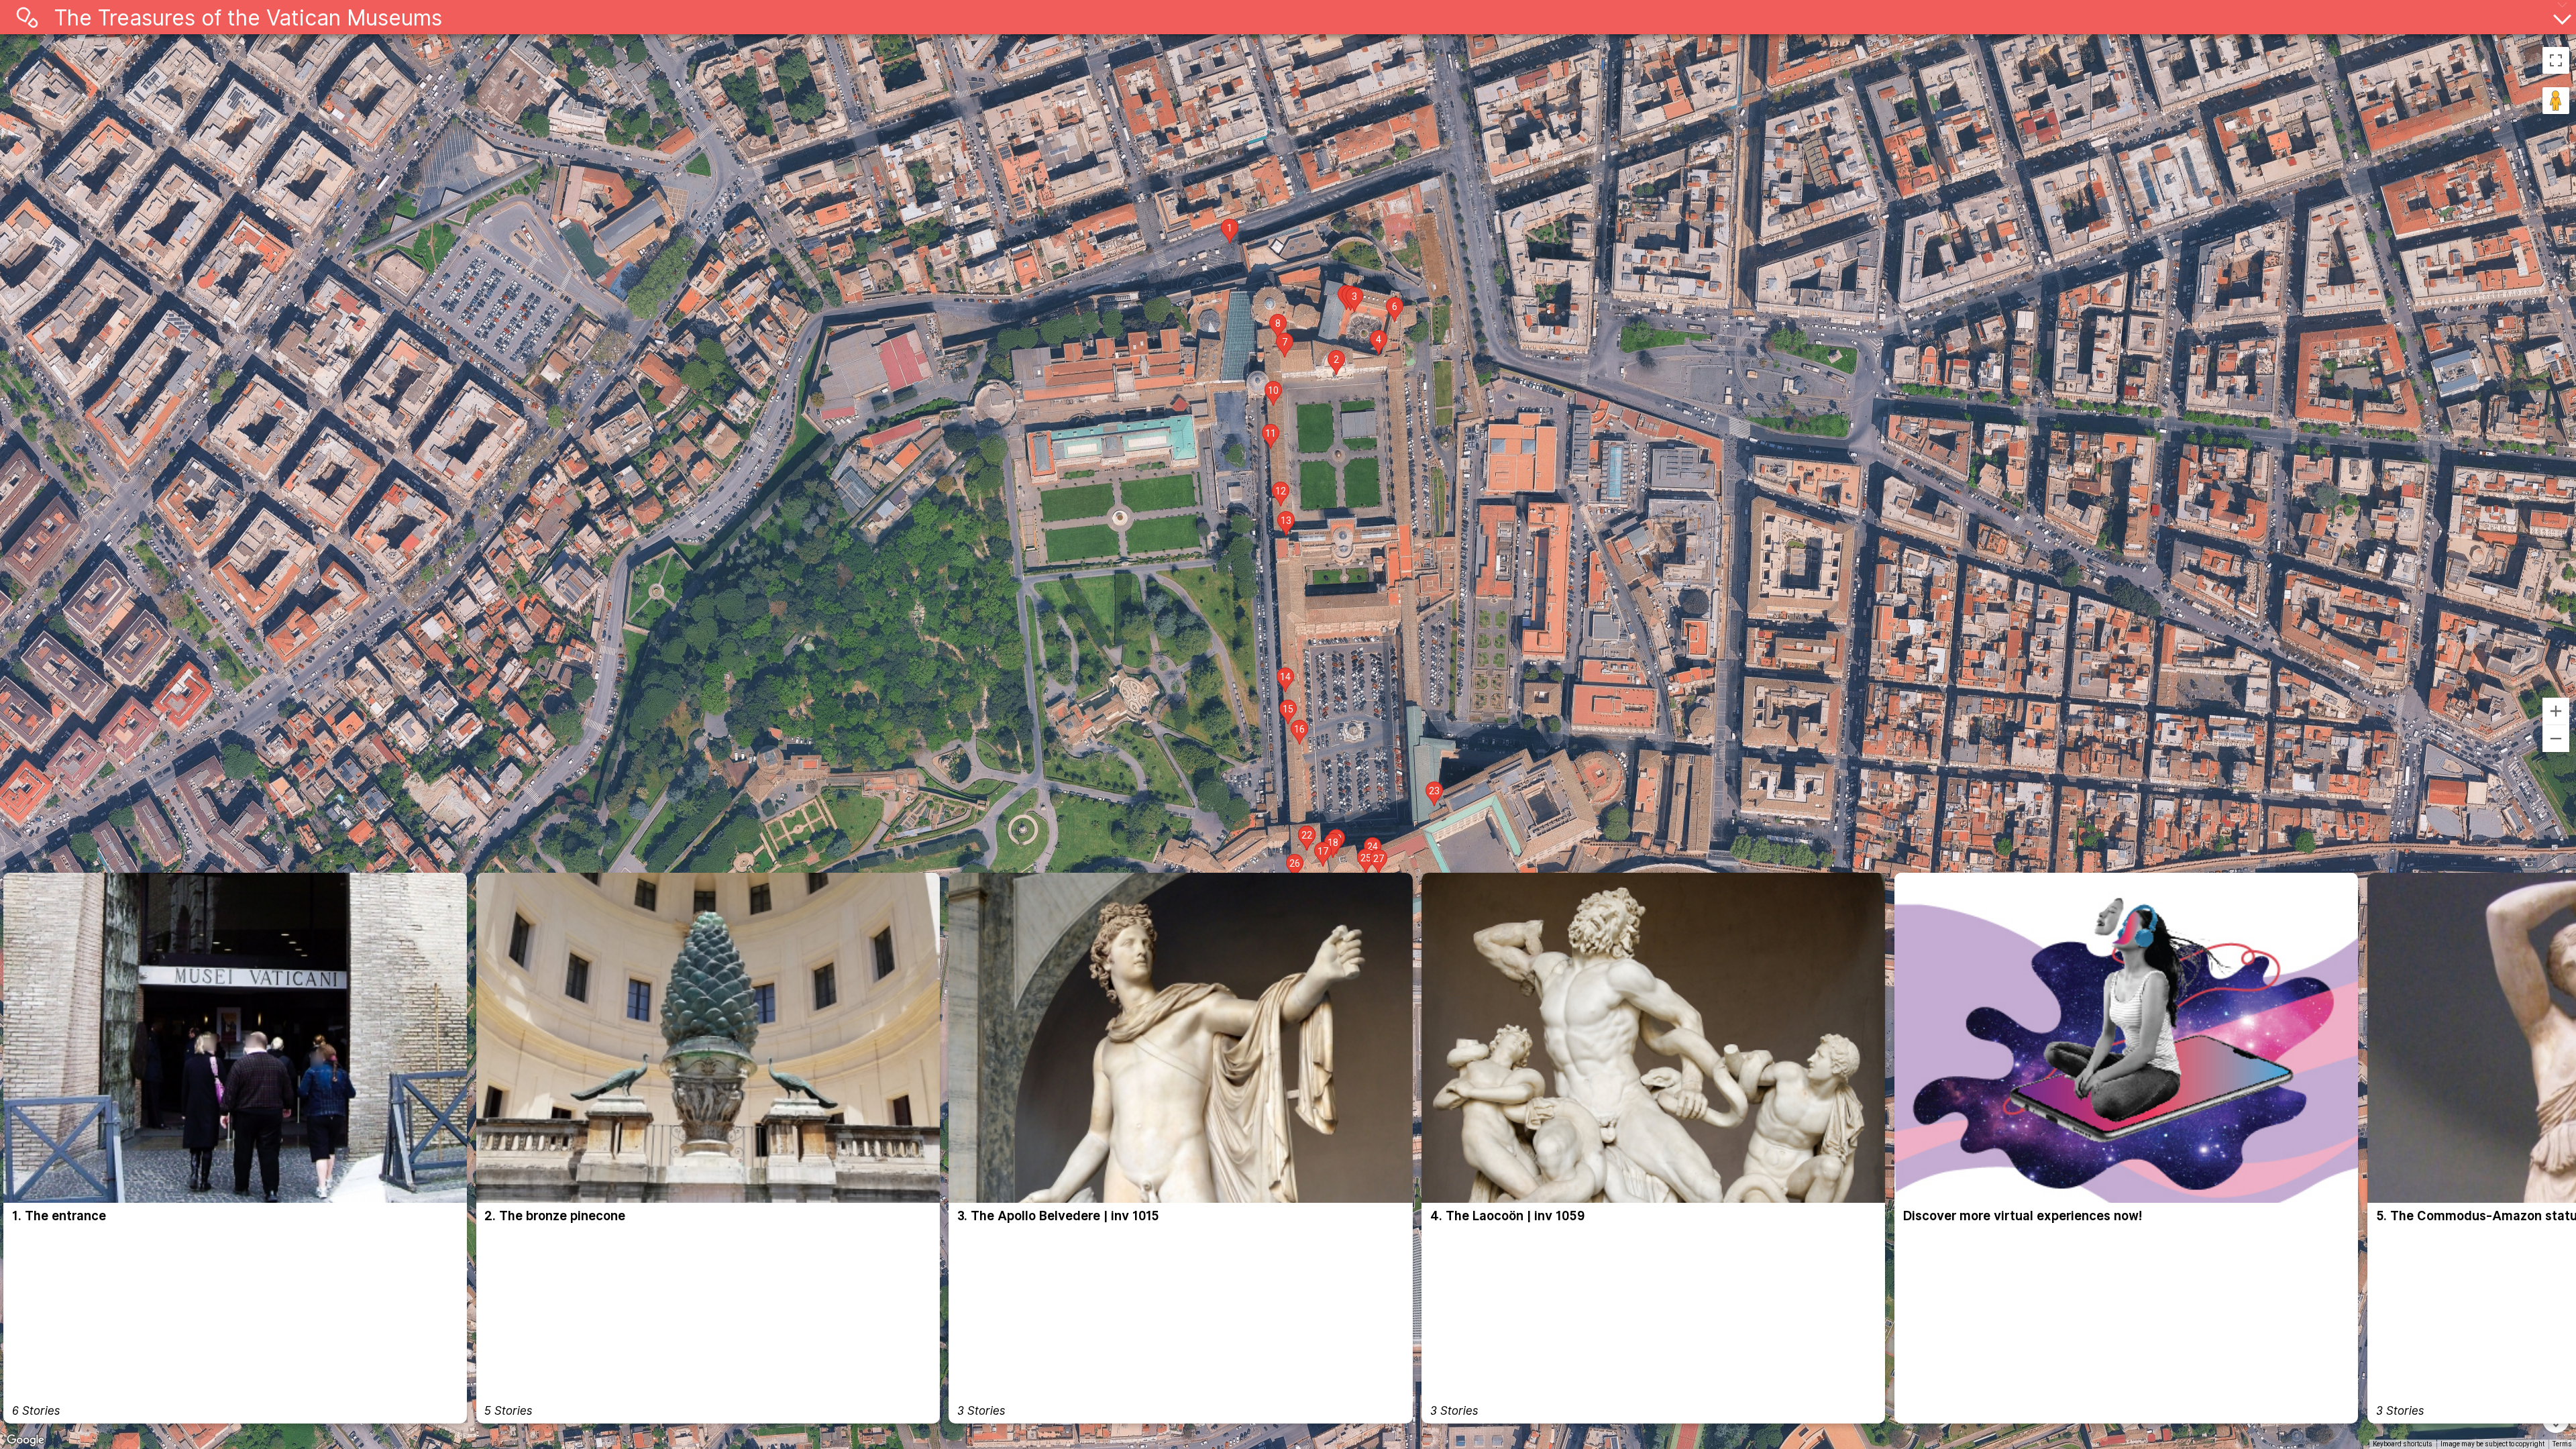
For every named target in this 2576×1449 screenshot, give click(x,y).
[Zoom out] (2556, 739)
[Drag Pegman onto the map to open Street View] (2556, 101)
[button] (1230, 231)
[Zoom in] (2556, 711)
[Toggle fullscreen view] (2556, 60)
